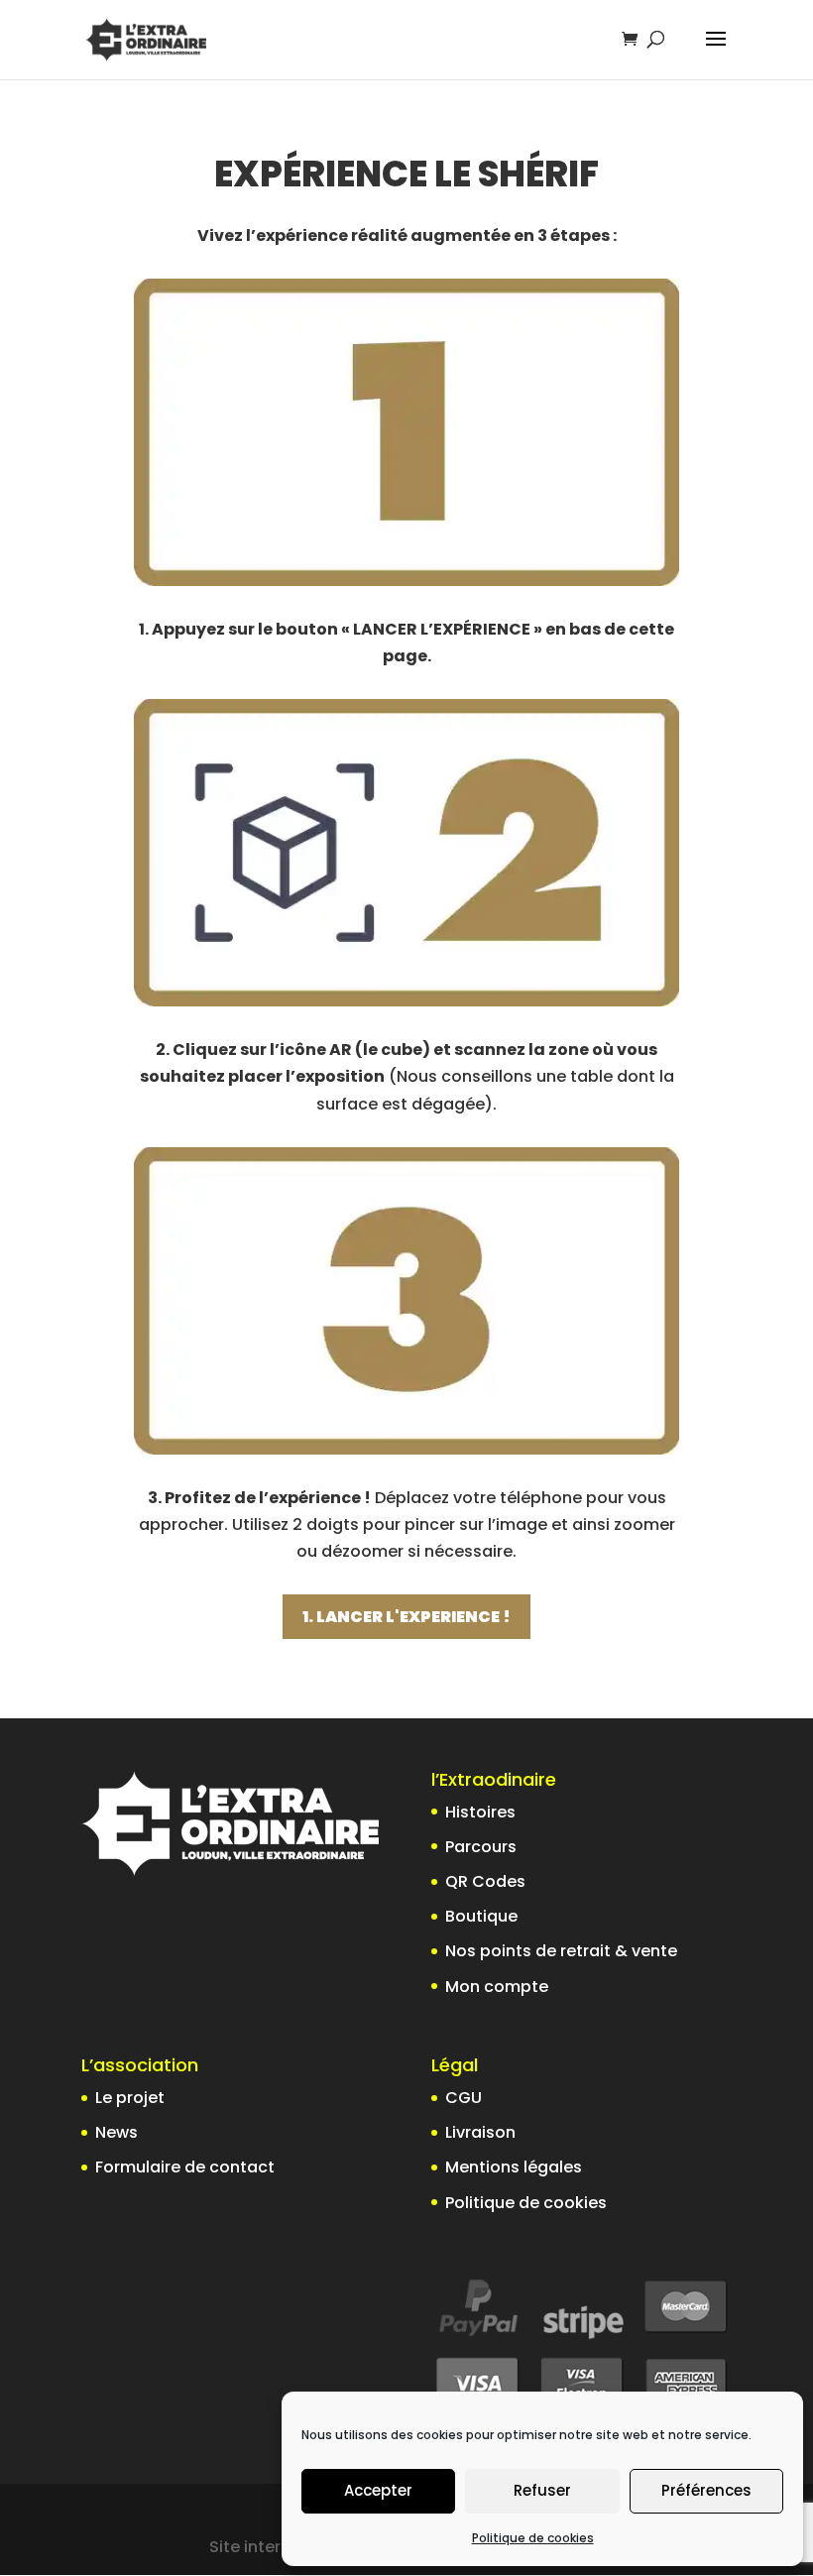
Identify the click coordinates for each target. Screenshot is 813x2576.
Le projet (130, 2098)
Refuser (542, 2490)
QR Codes (485, 1881)
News (116, 2132)
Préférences (706, 2490)
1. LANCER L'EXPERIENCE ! (406, 1617)
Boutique (481, 1916)
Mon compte (497, 1987)
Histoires (480, 1812)
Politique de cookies (533, 2538)
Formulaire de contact (185, 2167)
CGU (464, 2098)
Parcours (481, 1847)
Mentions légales (514, 2167)
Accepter (378, 2490)
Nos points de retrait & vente (561, 1951)
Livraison (480, 2132)
